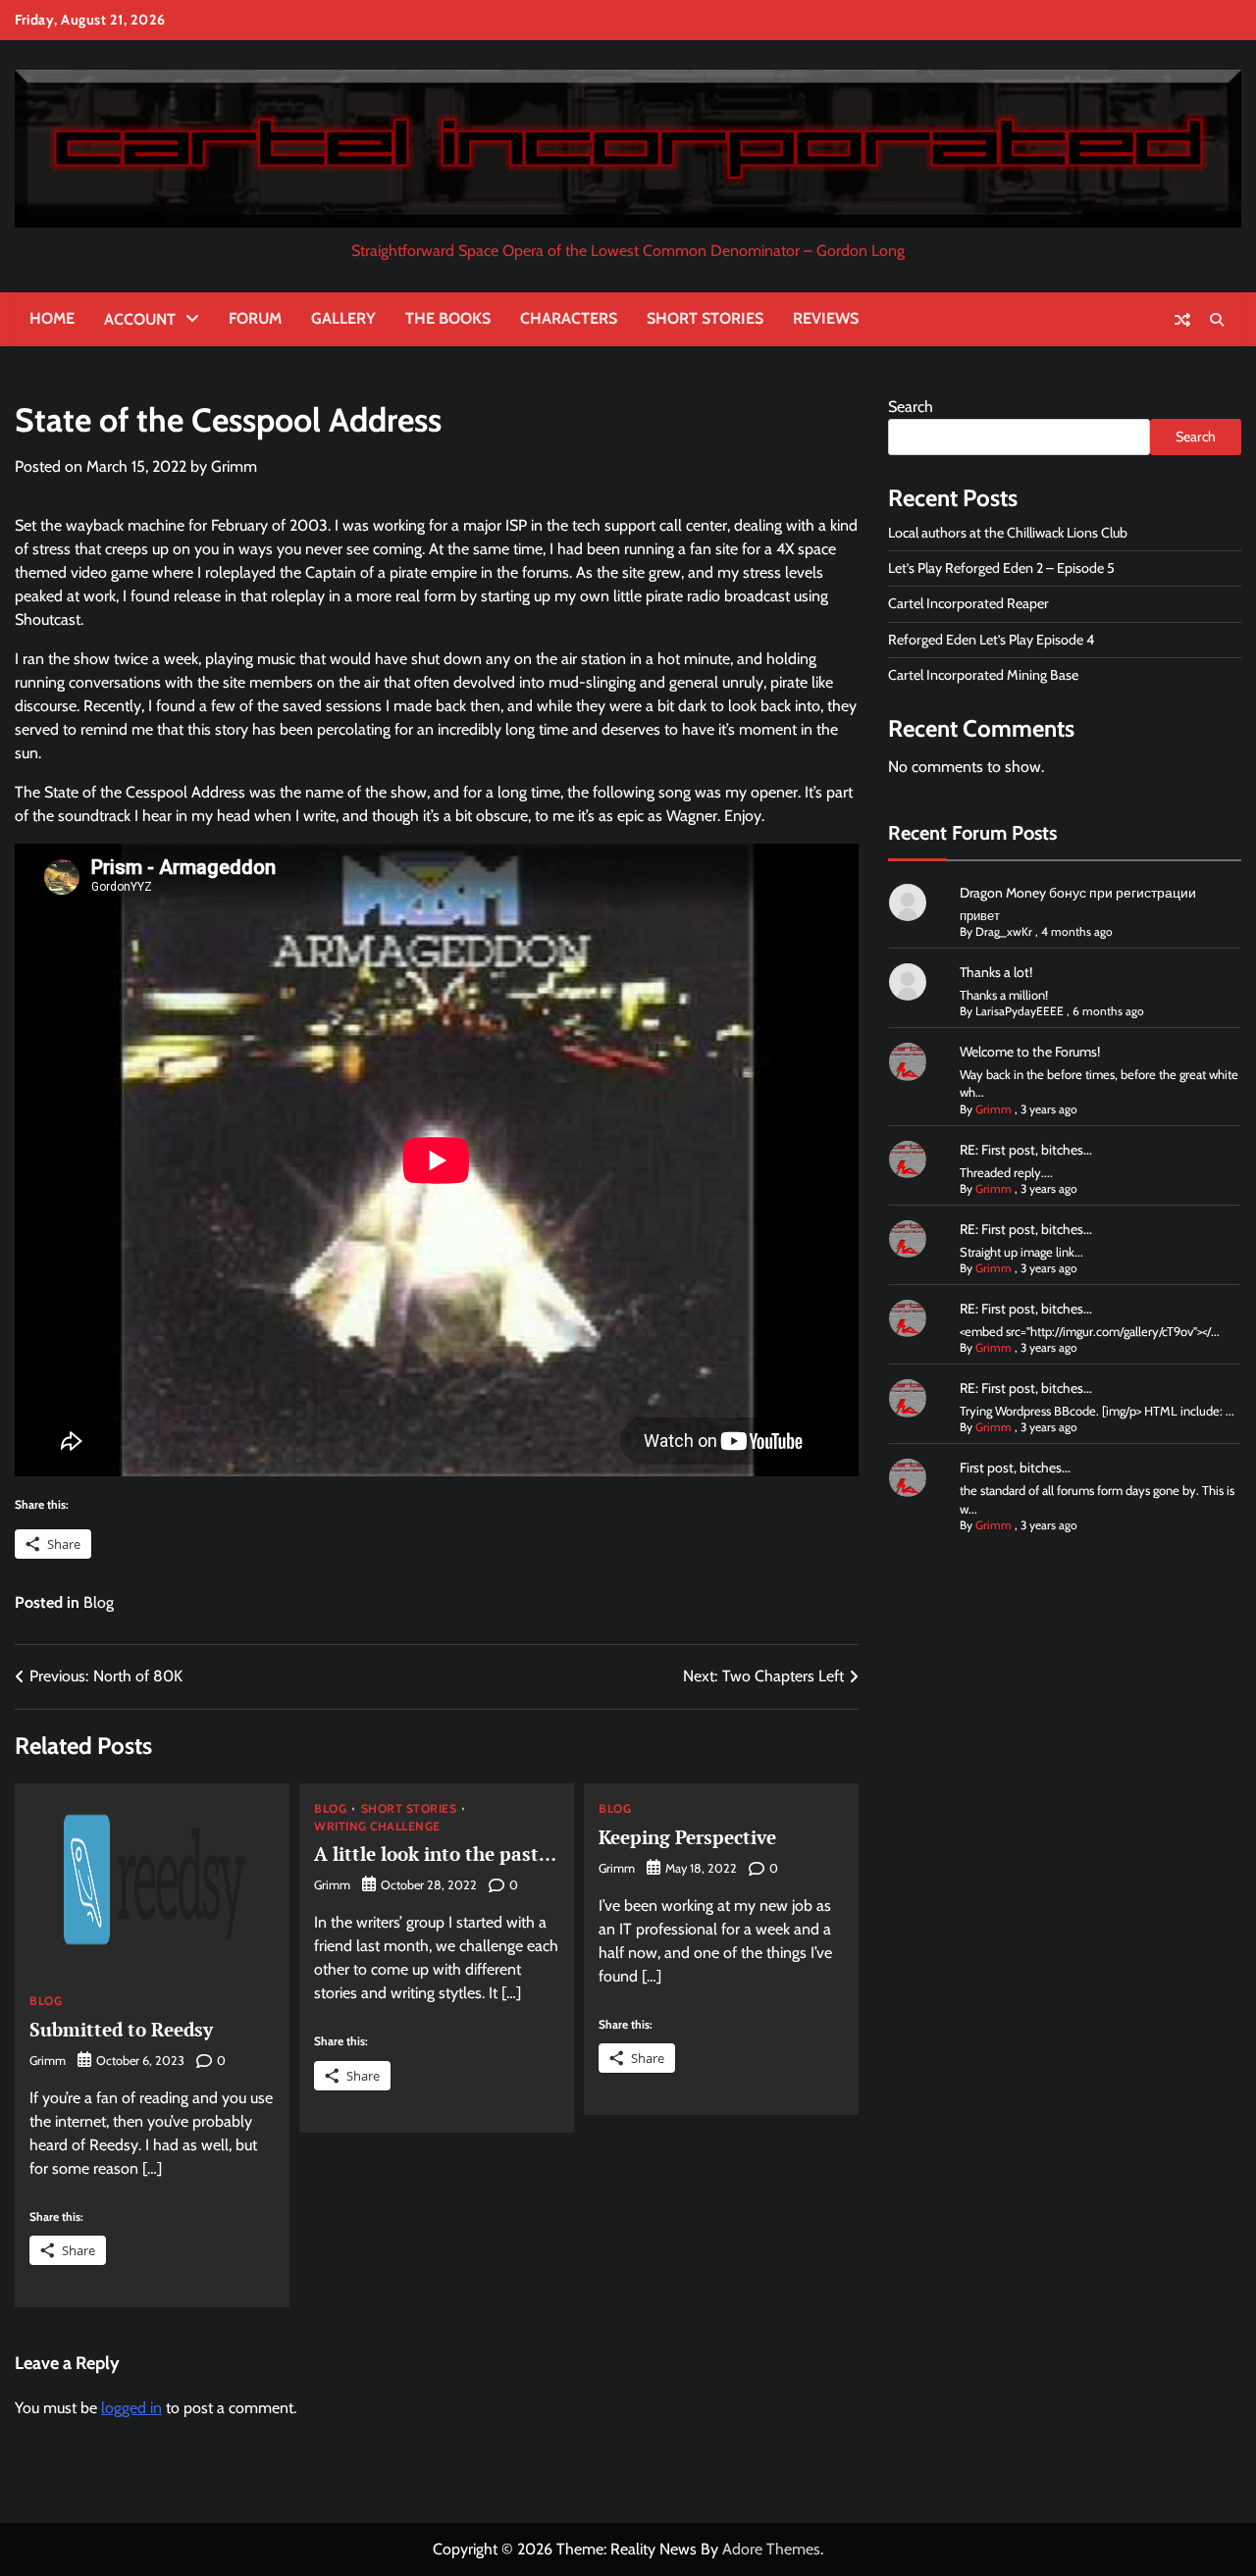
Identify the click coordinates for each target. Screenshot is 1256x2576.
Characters (569, 318)
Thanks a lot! (996, 972)
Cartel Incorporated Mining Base (983, 675)
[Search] (1217, 320)
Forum (255, 318)
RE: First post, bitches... (1026, 1150)
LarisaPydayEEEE (1020, 1011)
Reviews (826, 318)
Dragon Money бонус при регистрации (1078, 893)
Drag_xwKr (1004, 931)
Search (911, 407)
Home (52, 318)
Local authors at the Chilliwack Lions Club (1008, 533)
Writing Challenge (377, 1827)
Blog (99, 1602)
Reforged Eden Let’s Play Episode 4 (991, 640)
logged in (131, 2408)
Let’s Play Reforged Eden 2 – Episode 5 (1001, 568)
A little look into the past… (435, 1854)
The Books (448, 318)
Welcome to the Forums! (1030, 1052)
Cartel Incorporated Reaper (968, 603)
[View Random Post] (1182, 320)
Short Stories (705, 318)
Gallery (343, 318)
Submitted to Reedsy (121, 2029)
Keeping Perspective (687, 1837)
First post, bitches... (1015, 1468)
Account (140, 319)
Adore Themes (771, 2549)
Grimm (234, 466)
